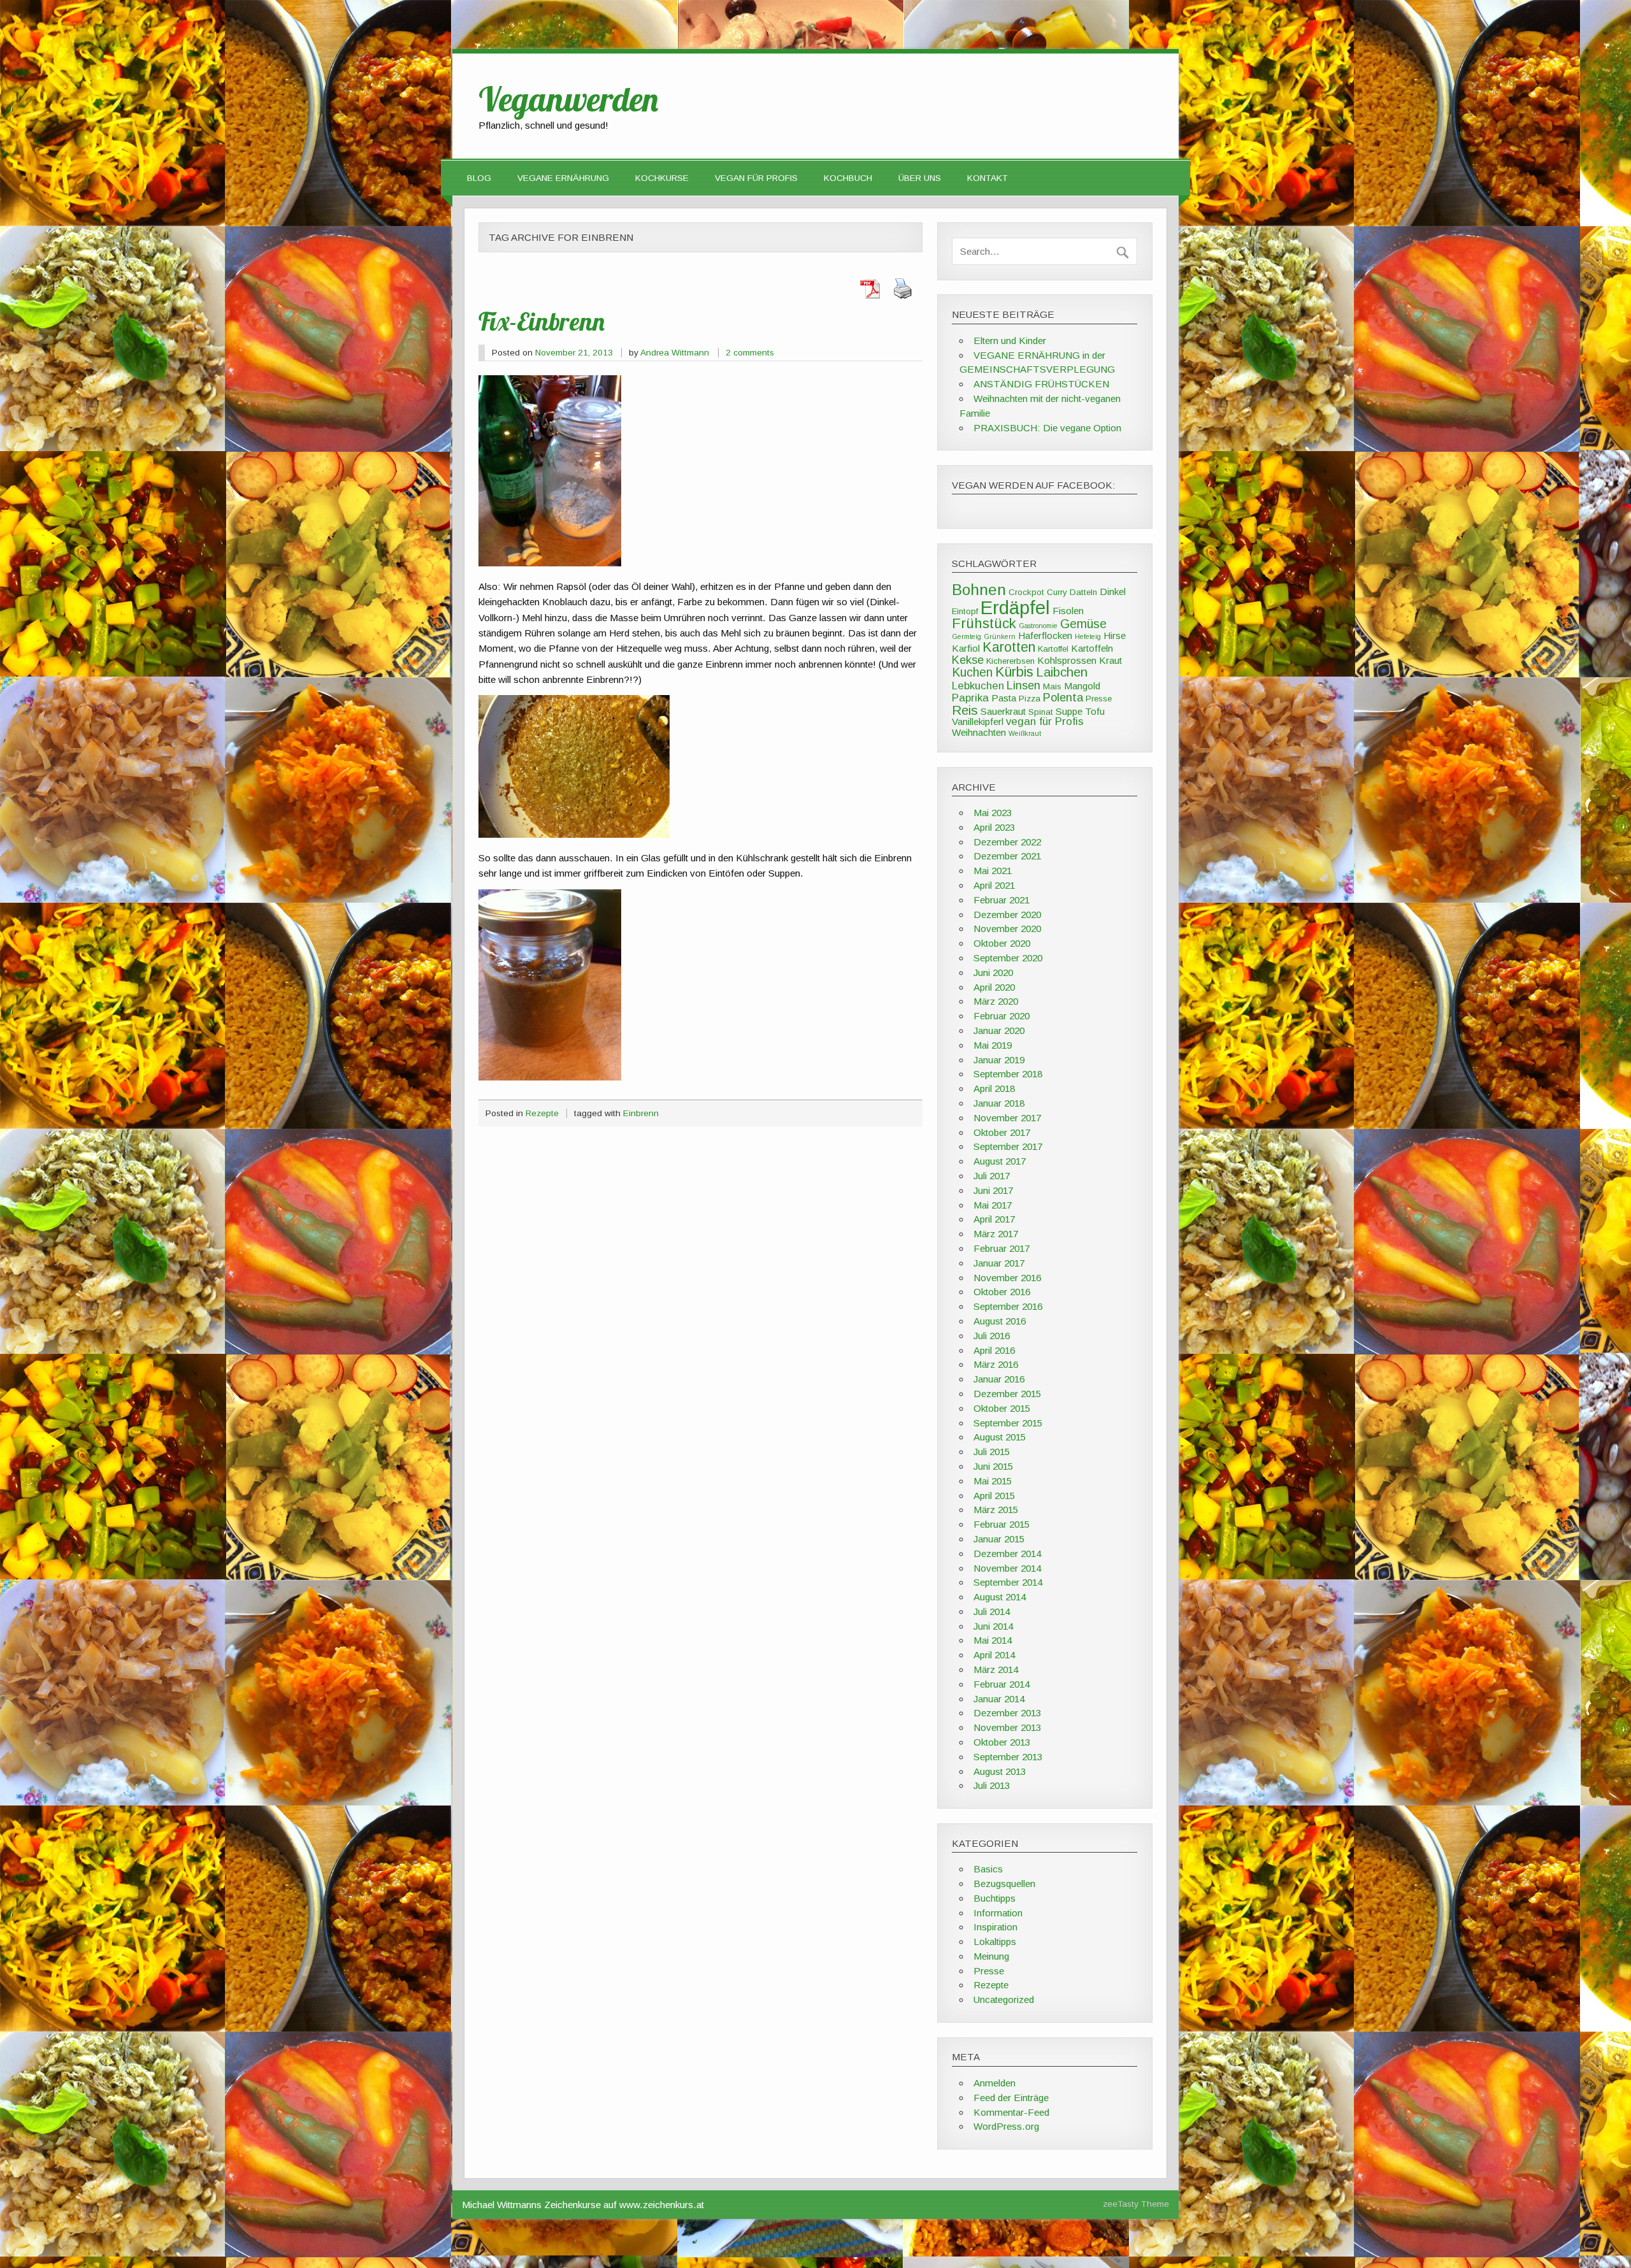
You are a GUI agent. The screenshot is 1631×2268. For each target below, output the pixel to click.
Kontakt (988, 178)
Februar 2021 (1002, 900)
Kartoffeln (1092, 648)
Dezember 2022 (1007, 842)
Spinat (1041, 712)
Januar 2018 (999, 1103)
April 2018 (994, 1088)
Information (998, 1913)
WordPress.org (1006, 2126)
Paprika (970, 698)
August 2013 (1000, 1771)
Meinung (991, 1956)
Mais (1052, 686)
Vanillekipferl (978, 721)
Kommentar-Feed (1011, 2112)
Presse (1099, 699)
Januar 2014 (999, 1699)
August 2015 (1000, 1437)
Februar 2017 (1002, 1248)
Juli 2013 (992, 1785)
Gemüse (1083, 624)
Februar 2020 (1002, 1016)
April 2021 (994, 885)
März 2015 (996, 1510)
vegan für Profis (1045, 721)
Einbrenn (641, 1113)
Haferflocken (1045, 635)
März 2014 (996, 1669)
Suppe (1069, 711)
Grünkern (1000, 636)
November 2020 (1007, 929)
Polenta (1063, 697)
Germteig (966, 636)
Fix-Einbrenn (542, 321)
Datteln (1083, 592)
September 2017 (1008, 1146)
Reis (965, 710)
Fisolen (1068, 611)
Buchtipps (995, 1898)
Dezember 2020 (1007, 915)
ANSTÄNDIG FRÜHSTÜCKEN (1041, 384)
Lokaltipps (995, 1941)
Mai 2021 (993, 871)
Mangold (1082, 686)
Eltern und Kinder (1010, 341)
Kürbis (1014, 672)
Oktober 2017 (1002, 1132)
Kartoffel (1053, 649)
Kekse (968, 660)
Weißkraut (1025, 733)
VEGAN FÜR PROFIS (756, 178)
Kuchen (972, 672)
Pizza (1030, 699)
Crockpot (1026, 592)
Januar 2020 (999, 1030)
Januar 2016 (999, 1379)
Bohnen (979, 590)
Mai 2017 (993, 1205)
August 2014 (1000, 1597)
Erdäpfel (1015, 607)
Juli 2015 (992, 1452)
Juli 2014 (992, 1611)
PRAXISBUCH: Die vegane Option (1047, 428)
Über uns (920, 178)
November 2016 (1007, 1278)
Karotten (1009, 647)
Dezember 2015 (1007, 1394)
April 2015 (994, 1496)
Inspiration (995, 1927)
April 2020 (994, 987)
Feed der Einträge (1011, 2098)
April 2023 (994, 827)
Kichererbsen (1010, 661)
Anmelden (995, 2083)
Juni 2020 (993, 973)
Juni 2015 (993, 1466)
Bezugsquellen (1004, 1884)
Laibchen (1062, 672)
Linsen (1024, 685)
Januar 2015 (999, 1539)
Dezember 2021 (1007, 856)
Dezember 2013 (1007, 1713)
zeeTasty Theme (1136, 2204)
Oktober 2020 (1002, 943)
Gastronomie (1038, 626)
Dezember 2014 (1007, 1554)
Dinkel (1113, 592)
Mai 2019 (993, 1045)
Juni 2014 (993, 1626)
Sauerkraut (1003, 711)
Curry (1057, 592)
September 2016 (1008, 1306)
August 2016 (1000, 1321)
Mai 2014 (993, 1640)
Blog (479, 178)
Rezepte (542, 1113)
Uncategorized (1004, 1999)
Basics (988, 1869)
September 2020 (1008, 958)
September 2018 (1008, 1074)
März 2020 (996, 1001)
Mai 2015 (993, 1481)
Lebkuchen (978, 686)
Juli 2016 (992, 1336)
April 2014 (994, 1655)
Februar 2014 (1002, 1684)
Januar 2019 (999, 1060)
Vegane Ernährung (563, 178)
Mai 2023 (993, 813)
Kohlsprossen (1067, 660)
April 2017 (994, 1219)
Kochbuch (848, 178)
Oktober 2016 (1002, 1292)
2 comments (750, 353)
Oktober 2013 (1002, 1742)
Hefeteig (1088, 636)
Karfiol (966, 648)
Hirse (1115, 635)
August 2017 (1000, 1161)
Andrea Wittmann (675, 353)
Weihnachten (979, 732)
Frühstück (984, 623)
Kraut (1110, 660)
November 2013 (1007, 1727)
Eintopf (965, 611)
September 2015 (1008, 1423)
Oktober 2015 (1002, 1408)
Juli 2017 (992, 1176)
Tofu (1095, 711)
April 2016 (994, 1350)
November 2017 (1007, 1118)
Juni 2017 (993, 1190)
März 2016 (996, 1364)
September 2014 (1008, 1582)
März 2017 (996, 1234)
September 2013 (1008, 1757)
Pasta (1004, 698)
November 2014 (1007, 1568)
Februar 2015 (1002, 1524)
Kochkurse (662, 178)
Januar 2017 (999, 1263)
